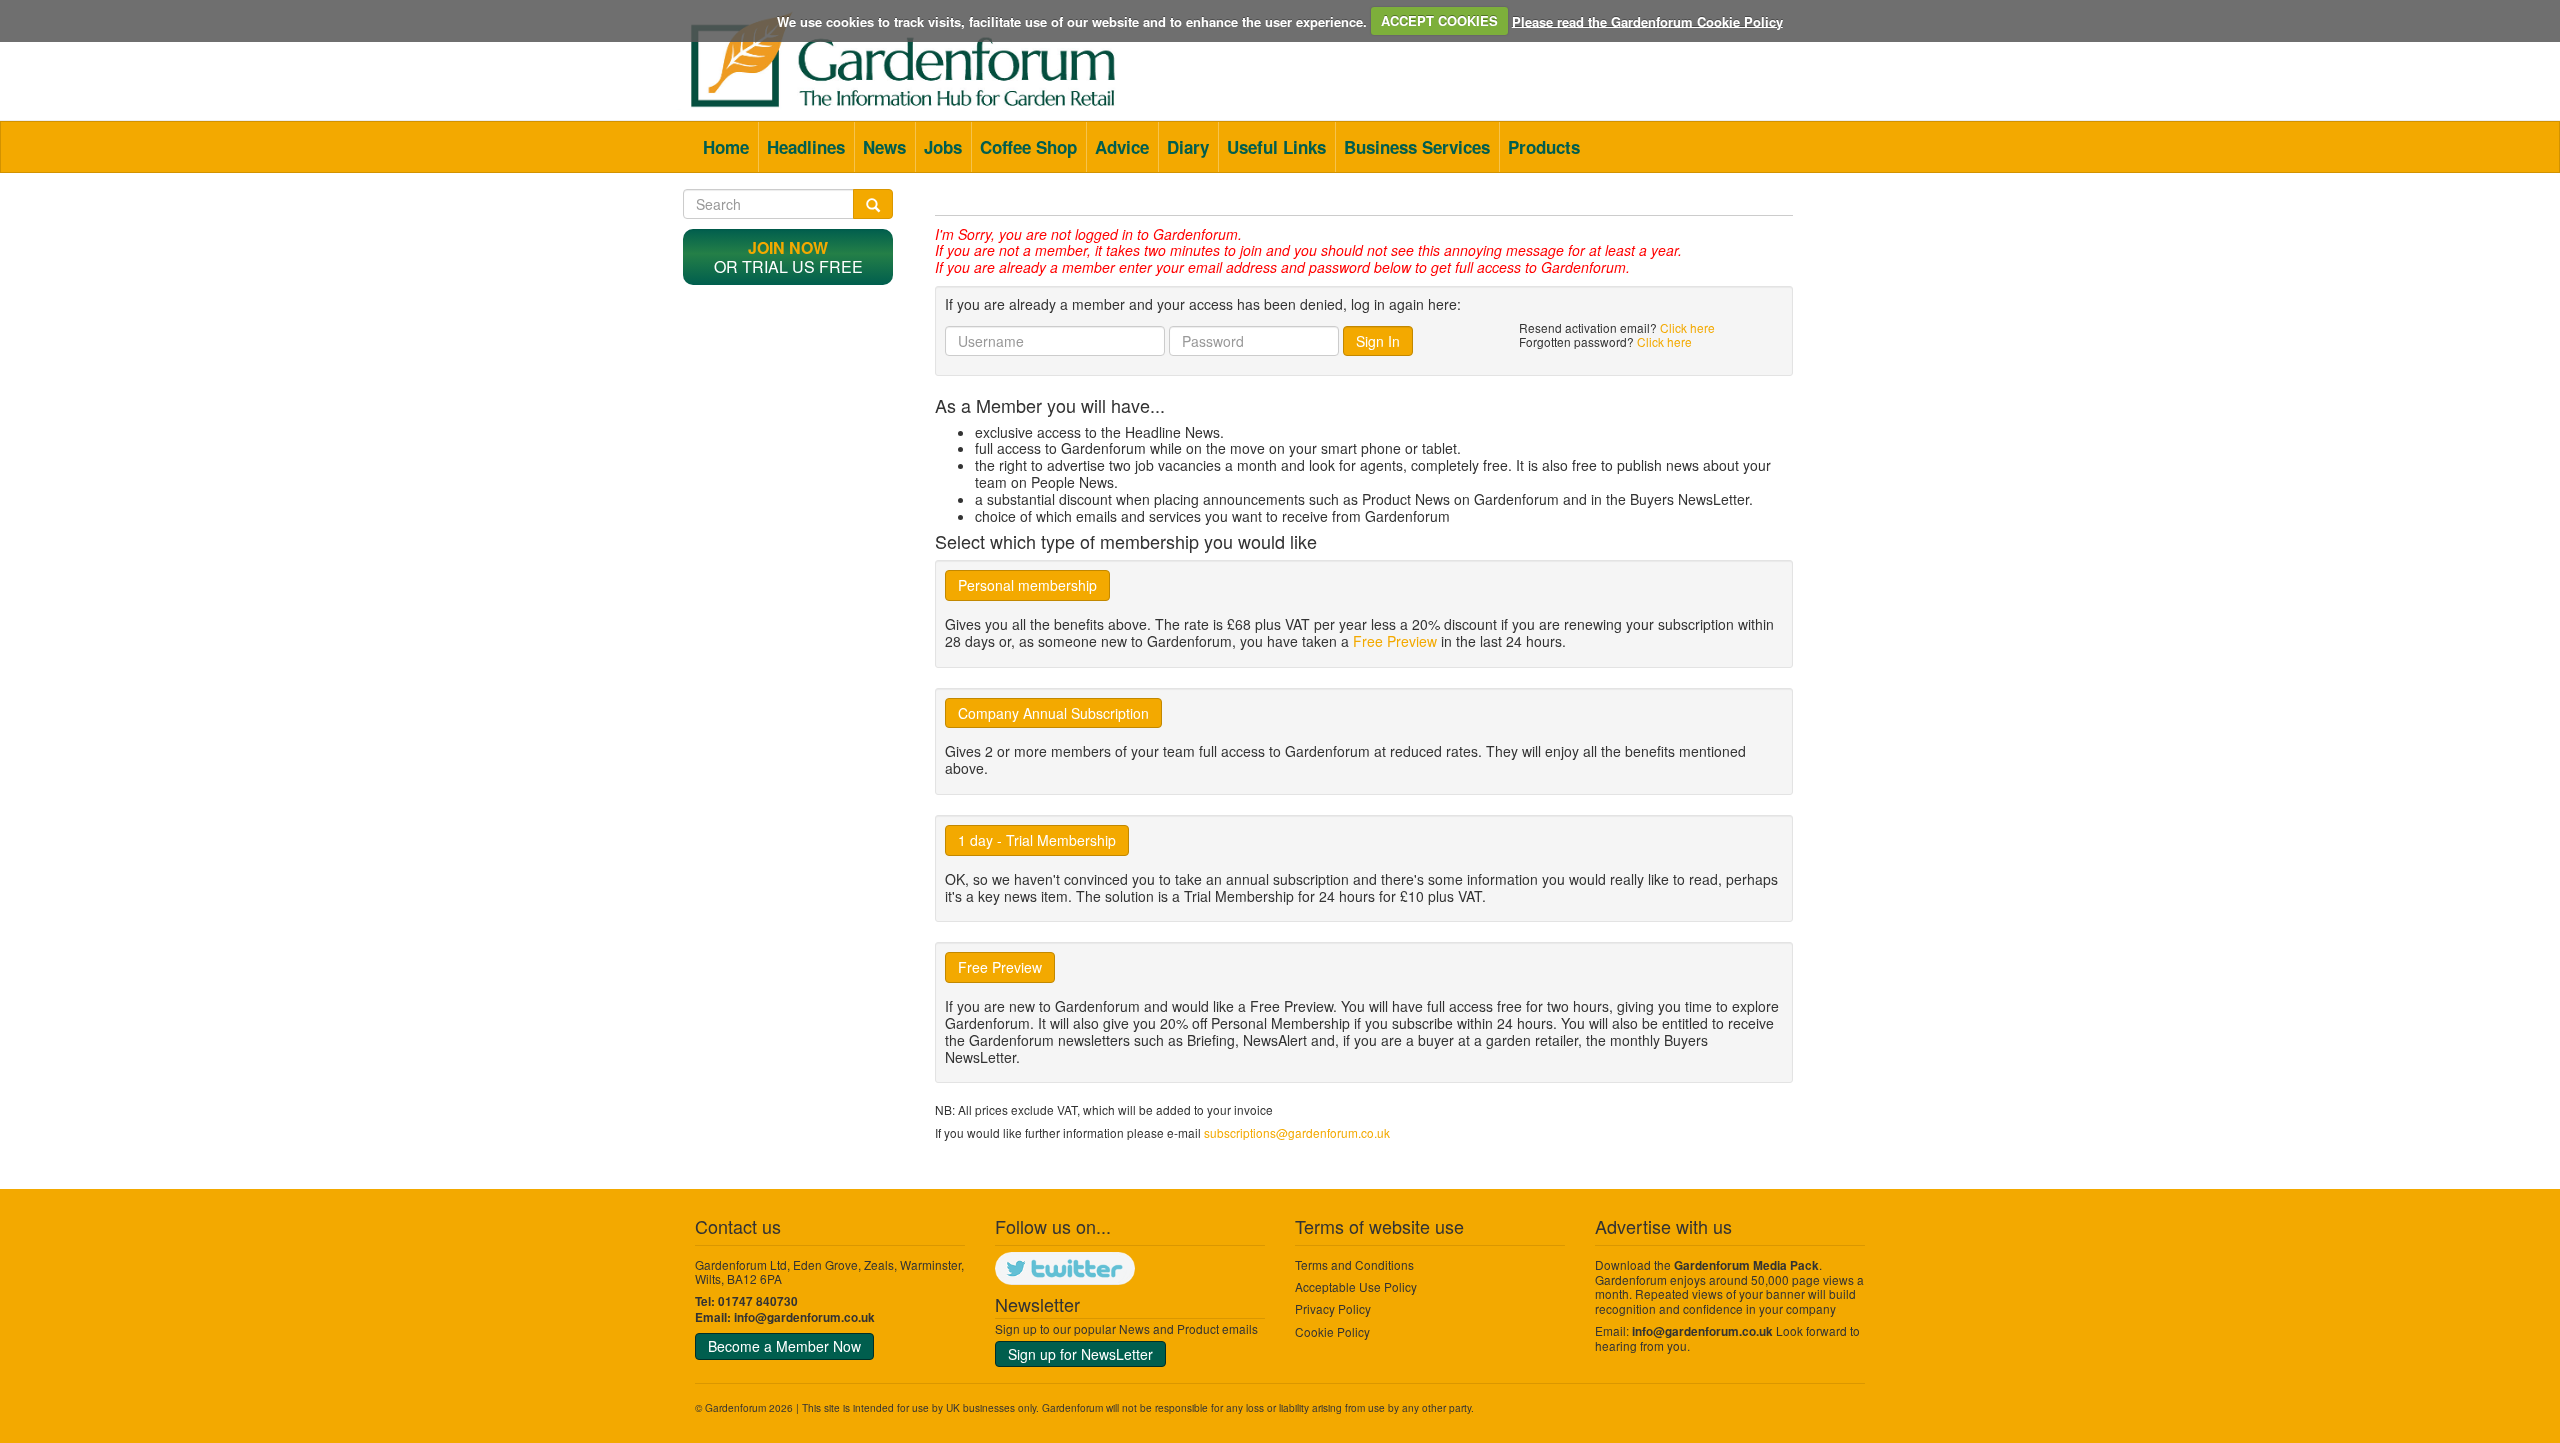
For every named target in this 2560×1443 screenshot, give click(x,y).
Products (1544, 147)
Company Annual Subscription (1053, 713)
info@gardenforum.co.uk (804, 1317)
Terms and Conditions (1354, 1264)
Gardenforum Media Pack (1746, 1265)
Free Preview (1395, 641)
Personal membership (1027, 585)
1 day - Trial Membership (1037, 840)
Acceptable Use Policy (1356, 1286)
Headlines (806, 147)
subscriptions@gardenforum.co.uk (1297, 1132)
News (884, 147)
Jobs (943, 147)
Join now (788, 247)
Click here (1687, 327)
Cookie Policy (1332, 1331)
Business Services (1417, 147)
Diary (1188, 147)
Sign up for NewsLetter (1080, 1354)
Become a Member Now (784, 1346)
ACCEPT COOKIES (1439, 20)
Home (726, 147)
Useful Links (1276, 147)
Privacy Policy (1333, 1308)
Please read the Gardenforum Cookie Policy (1647, 20)
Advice (1122, 147)
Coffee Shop (1028, 147)
